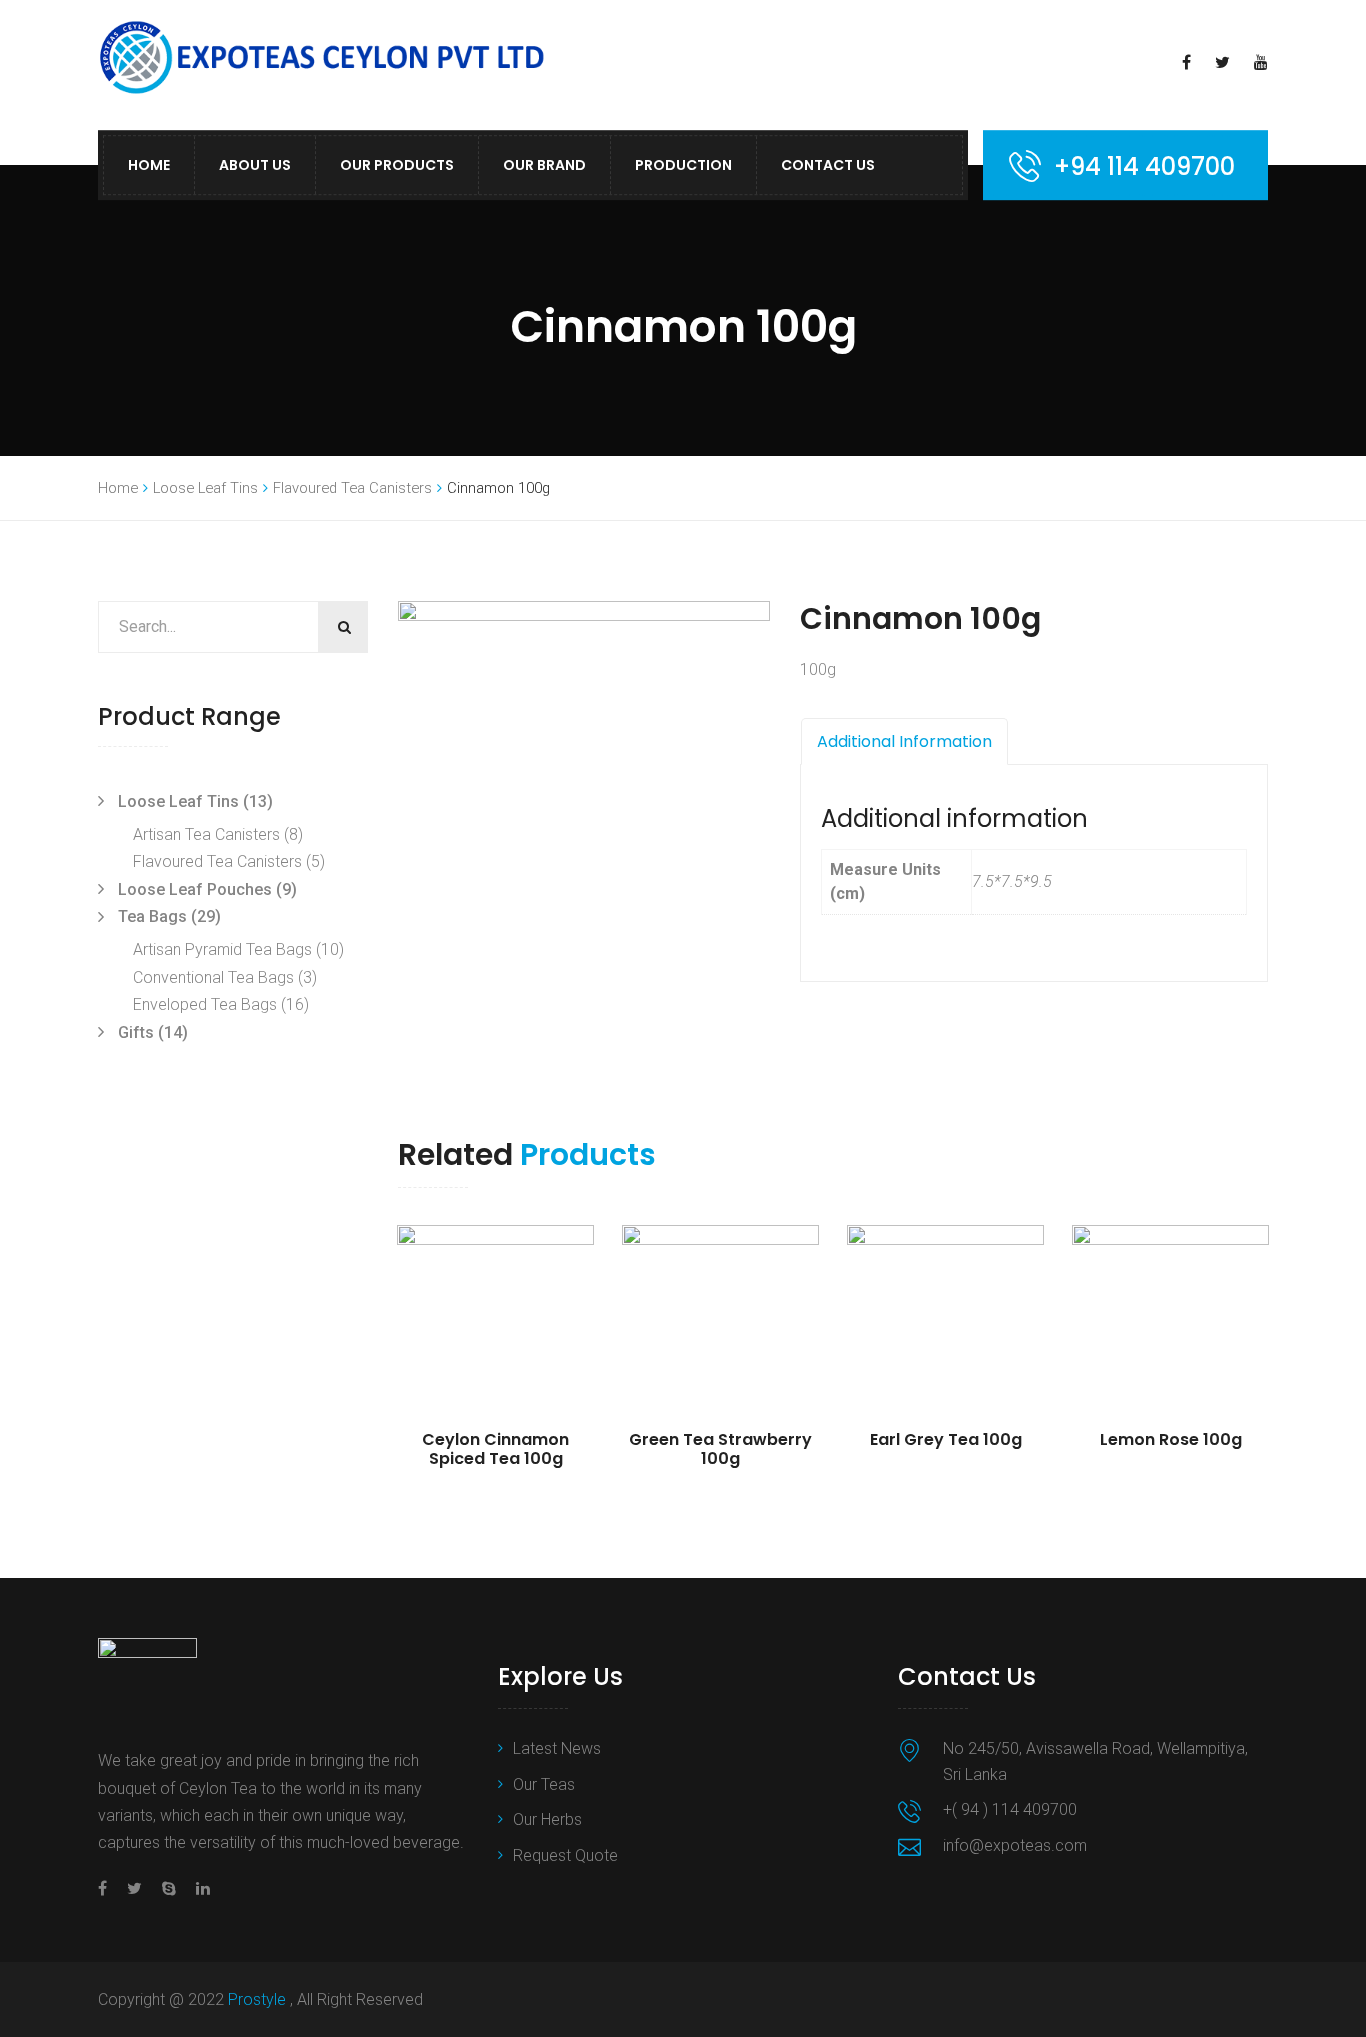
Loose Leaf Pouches (195, 889)
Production (683, 165)
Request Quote (565, 1855)
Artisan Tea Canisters (206, 834)
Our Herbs (547, 1819)
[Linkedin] (198, 1888)
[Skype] (169, 1888)
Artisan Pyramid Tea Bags (222, 949)
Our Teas (544, 1784)
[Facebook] (107, 1888)
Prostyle (259, 1999)
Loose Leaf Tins (205, 488)
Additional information (904, 741)
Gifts (136, 1032)
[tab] (904, 742)
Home (149, 165)
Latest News (557, 1748)
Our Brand (544, 165)
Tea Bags (152, 916)
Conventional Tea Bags (213, 977)
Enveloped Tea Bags (205, 1004)
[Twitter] (134, 1888)
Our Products (397, 165)
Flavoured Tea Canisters (352, 488)
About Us (255, 165)
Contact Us (828, 165)
